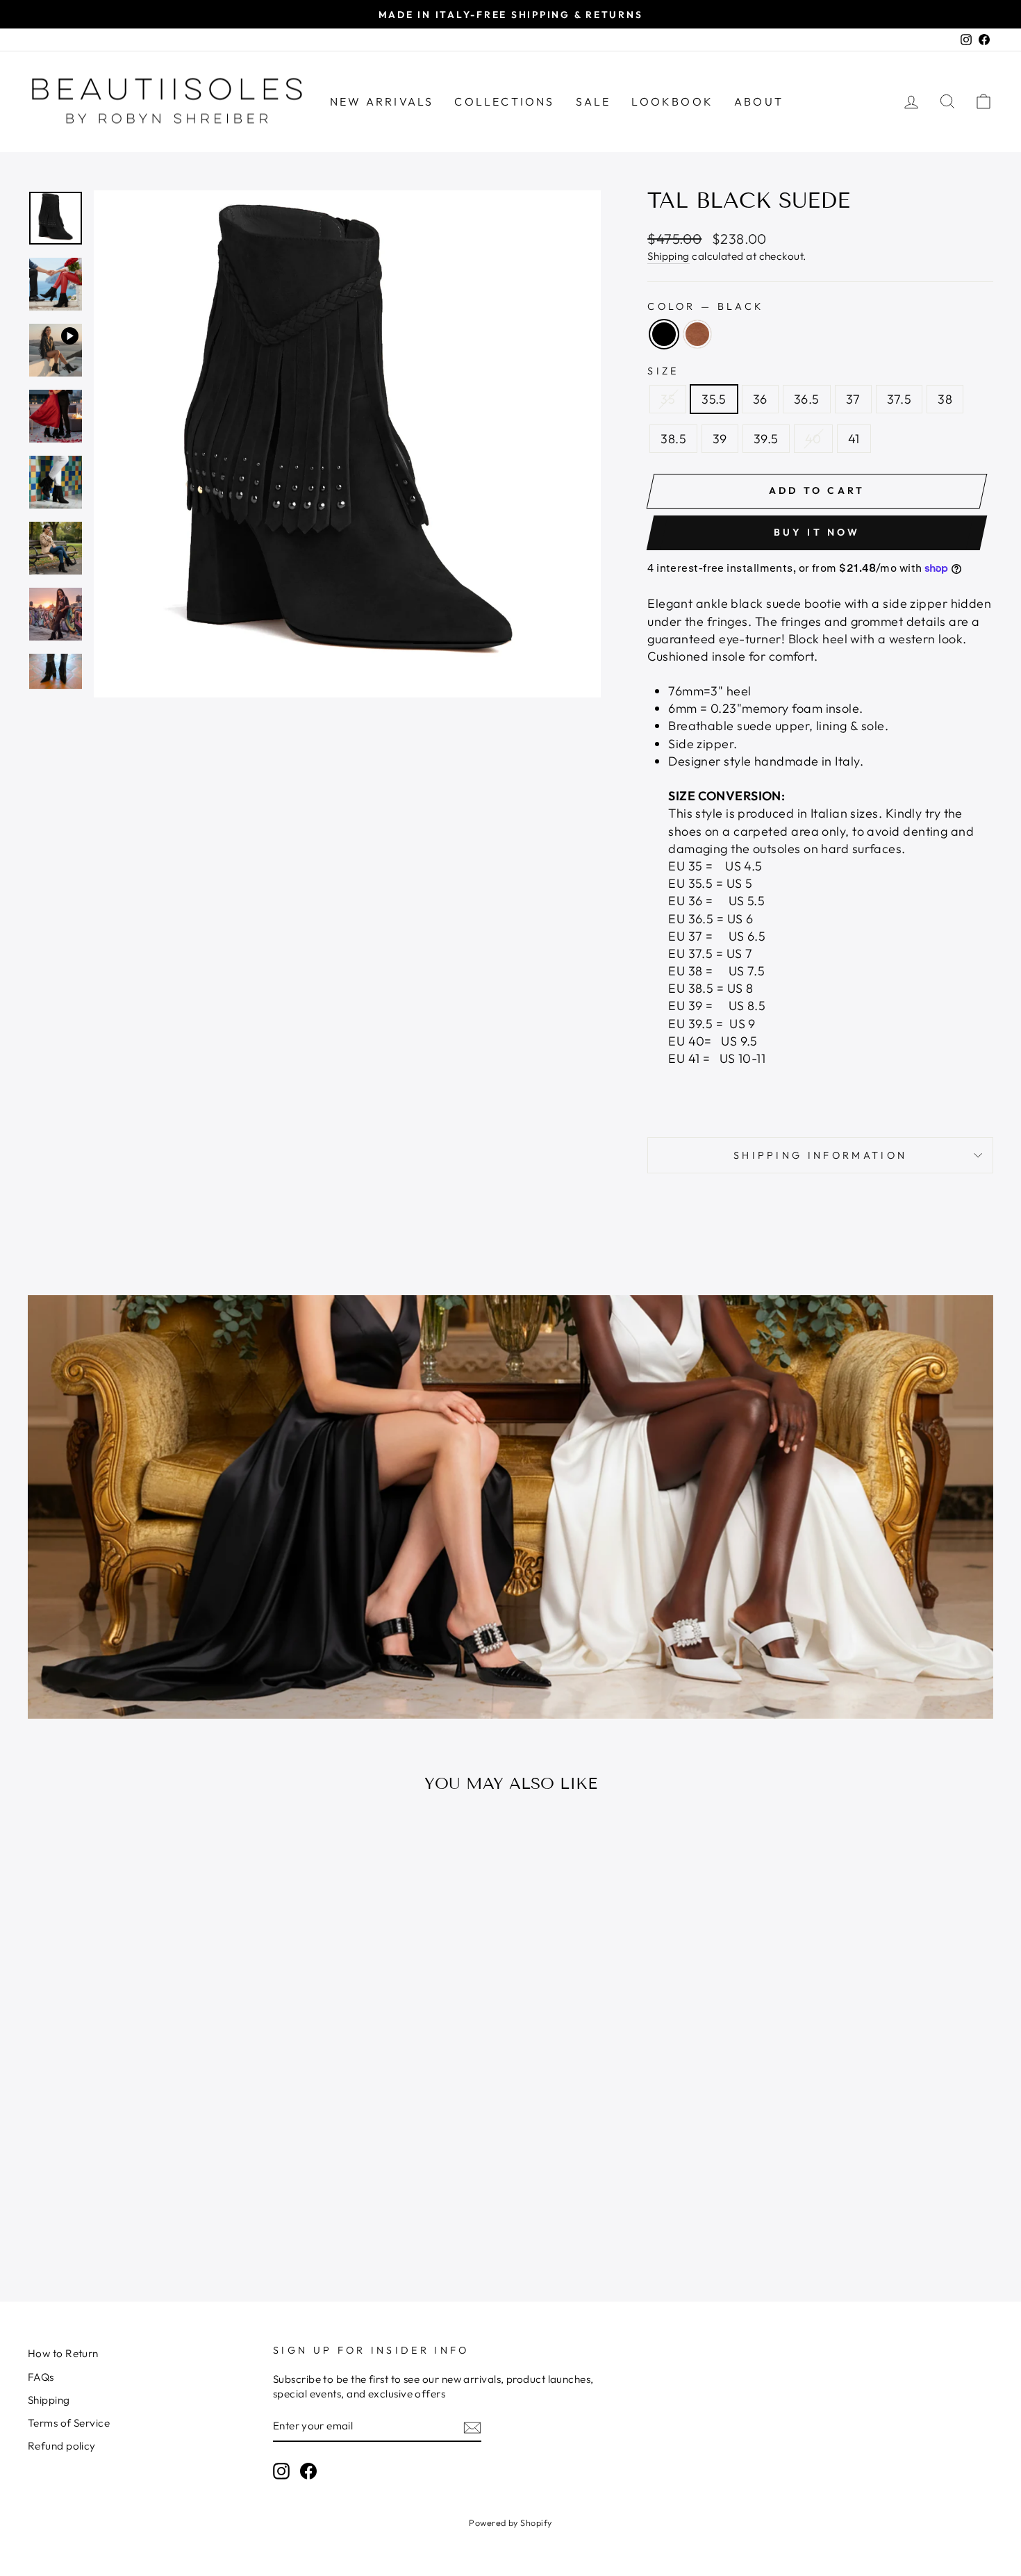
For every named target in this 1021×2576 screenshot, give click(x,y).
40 (813, 439)
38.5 (673, 439)
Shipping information (820, 1155)
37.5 (899, 399)
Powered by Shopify (510, 2523)
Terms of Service (69, 2423)
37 (853, 399)
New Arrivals (382, 101)
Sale (593, 101)
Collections (504, 101)
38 (945, 399)
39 (720, 439)
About (759, 101)
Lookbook (672, 101)
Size (663, 371)
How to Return (63, 2353)
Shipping (669, 256)
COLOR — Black (705, 306)
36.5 (807, 399)
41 (854, 439)
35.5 (714, 399)
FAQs (41, 2377)
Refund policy (62, 2446)
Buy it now (817, 532)
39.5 (766, 439)
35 (668, 399)
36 (760, 399)
